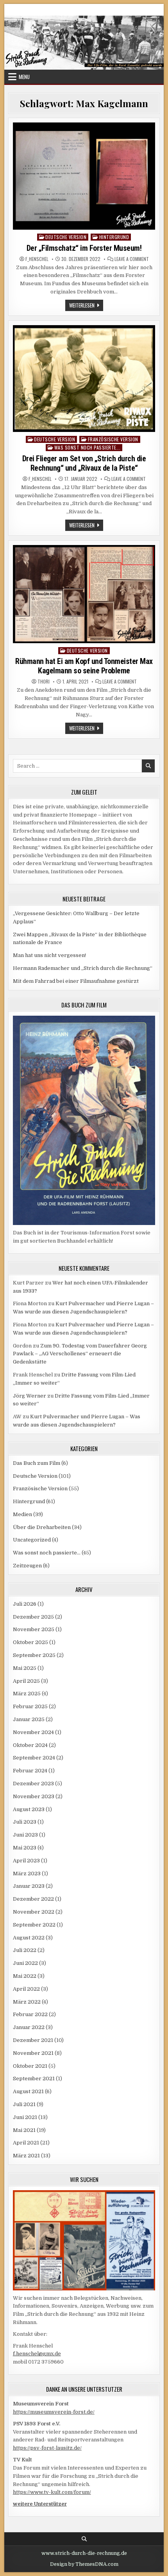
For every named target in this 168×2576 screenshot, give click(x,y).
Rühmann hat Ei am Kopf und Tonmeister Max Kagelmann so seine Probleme (84, 666)
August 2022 (29, 1938)
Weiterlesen (86, 306)
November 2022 (34, 1912)
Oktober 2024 (30, 1745)
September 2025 (34, 1655)
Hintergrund (114, 237)
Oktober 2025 (30, 1642)
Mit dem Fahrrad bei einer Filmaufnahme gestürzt (76, 981)
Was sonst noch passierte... (88, 447)
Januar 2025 (29, 1719)
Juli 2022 (25, 1950)
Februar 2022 (30, 2014)
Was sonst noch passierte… (47, 1553)
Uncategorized (32, 1540)
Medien (22, 1514)
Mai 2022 (25, 1976)
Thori (44, 682)
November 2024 (33, 1732)
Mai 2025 (25, 1668)
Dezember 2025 (33, 1617)
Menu (24, 77)
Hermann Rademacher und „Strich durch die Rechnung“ (83, 968)
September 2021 (34, 2079)
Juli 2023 (25, 1822)
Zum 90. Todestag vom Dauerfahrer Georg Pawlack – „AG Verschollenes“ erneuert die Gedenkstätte (80, 1354)
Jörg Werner (29, 1396)
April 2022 (26, 1989)
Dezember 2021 (33, 2040)
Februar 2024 (30, 1771)
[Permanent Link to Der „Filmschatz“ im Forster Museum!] (84, 176)
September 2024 (34, 1758)
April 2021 (26, 2143)
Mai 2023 (25, 1848)
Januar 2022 (29, 2027)
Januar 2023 (29, 1886)
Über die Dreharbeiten (42, 1527)
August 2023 (29, 1809)
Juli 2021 (24, 2104)
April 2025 (26, 1681)
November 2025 (34, 1629)
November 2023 (34, 1796)
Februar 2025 (30, 1706)
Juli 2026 (25, 1604)
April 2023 (26, 1861)
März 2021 (26, 2156)
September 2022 (34, 1925)
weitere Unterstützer (40, 2504)
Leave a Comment (132, 259)
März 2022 (27, 2002)
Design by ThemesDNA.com (84, 2564)
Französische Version (113, 439)
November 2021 (33, 2053)
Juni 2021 (25, 2117)
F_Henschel (37, 259)
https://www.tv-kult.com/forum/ (52, 2492)
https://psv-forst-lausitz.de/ (47, 2448)
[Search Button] (84, 2539)
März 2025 (27, 1694)
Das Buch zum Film (37, 1463)
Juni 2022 (25, 1963)
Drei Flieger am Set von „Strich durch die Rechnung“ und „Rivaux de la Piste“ (84, 463)
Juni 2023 (25, 1835)
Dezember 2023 (33, 1784)
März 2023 (27, 1874)
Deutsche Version (66, 237)
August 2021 (28, 2091)
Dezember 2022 (33, 1899)
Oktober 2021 (30, 2066)
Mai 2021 (24, 2130)
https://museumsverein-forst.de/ (54, 2412)
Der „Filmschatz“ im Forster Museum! (84, 248)
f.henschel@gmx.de (37, 2354)
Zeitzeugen (27, 1566)
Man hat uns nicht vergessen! (49, 955)
